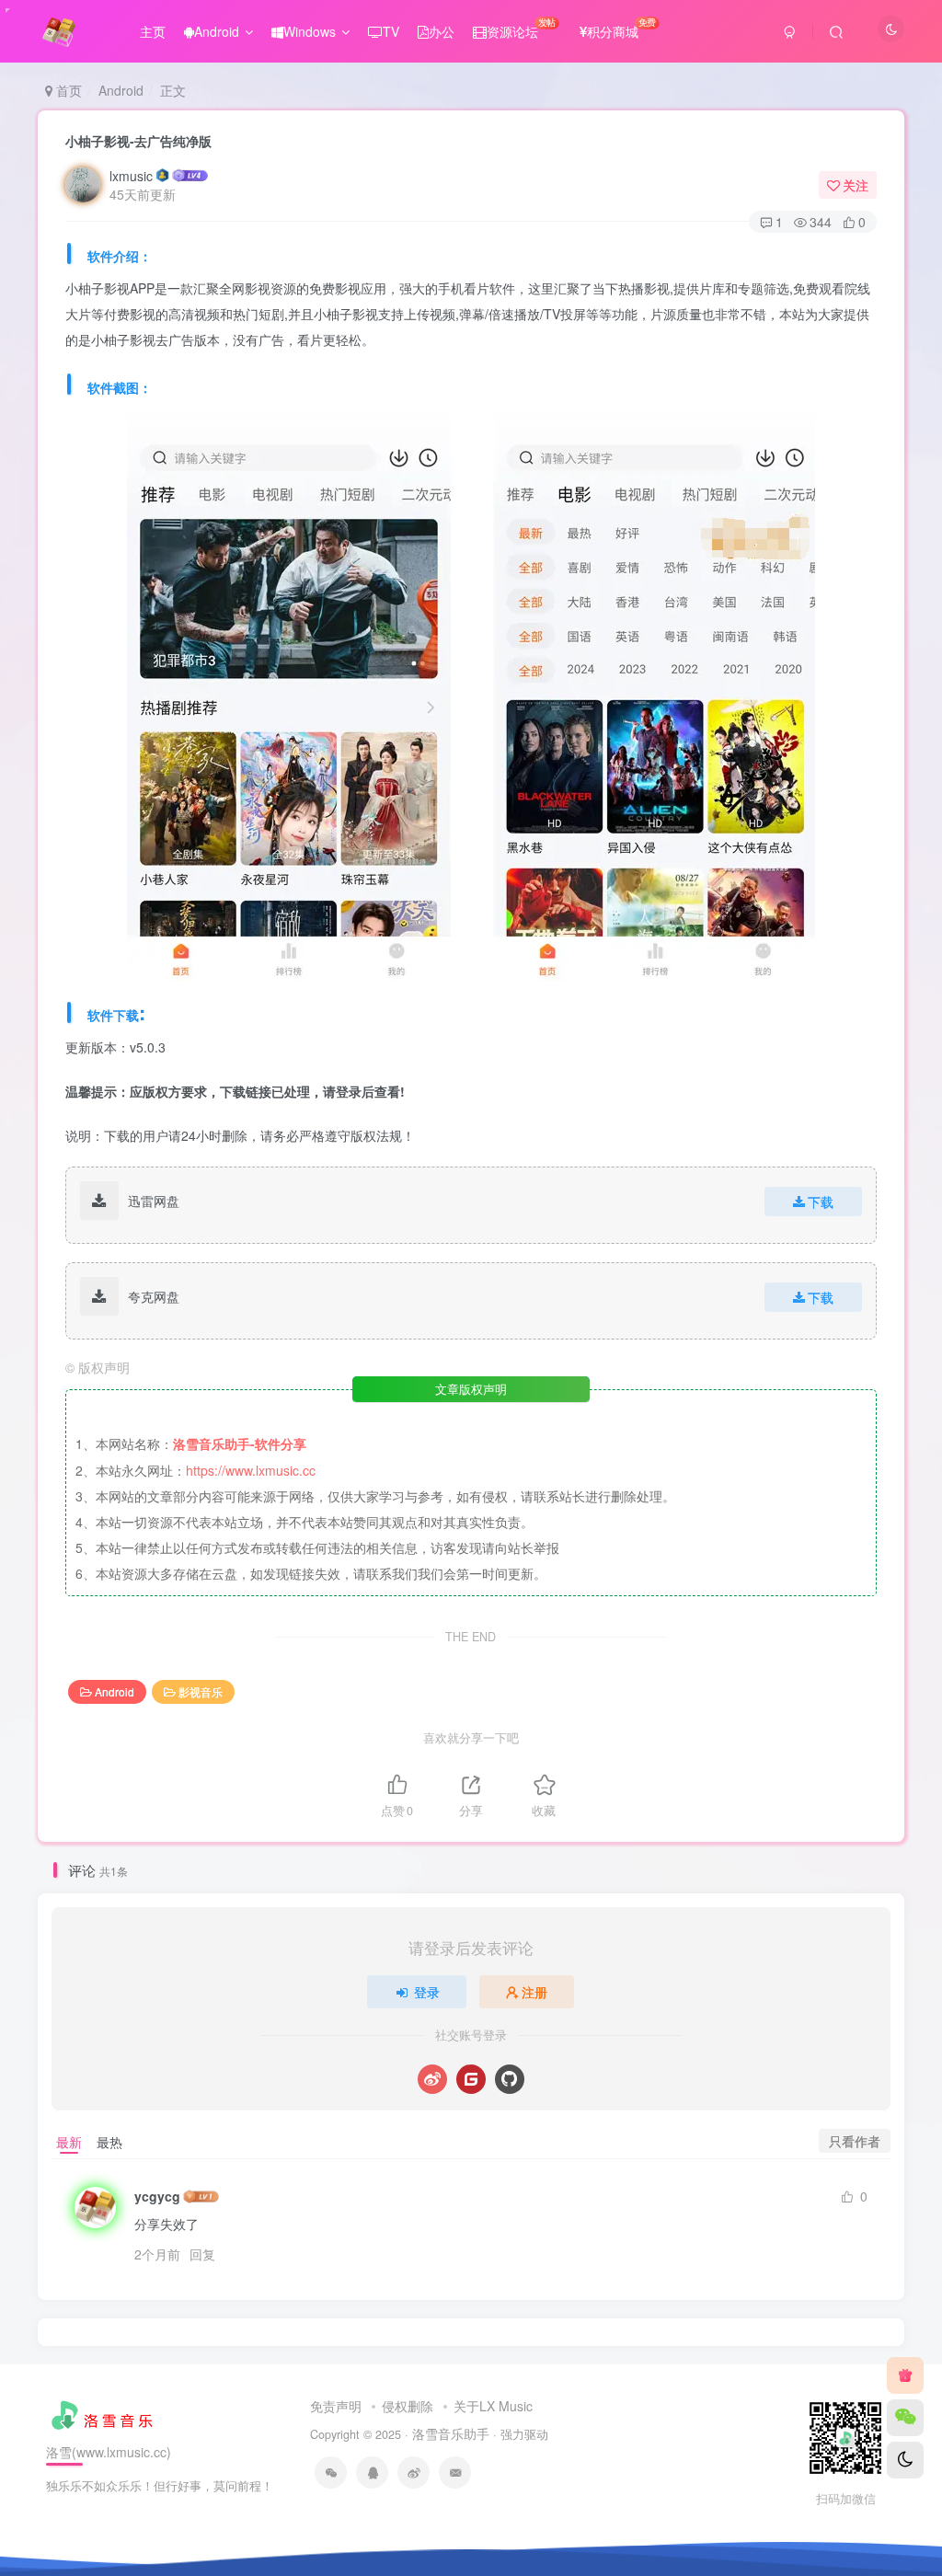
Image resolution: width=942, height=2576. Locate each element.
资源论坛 (521, 28)
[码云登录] (471, 2079)
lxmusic (131, 176)
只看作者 (855, 2141)
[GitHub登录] (510, 2079)
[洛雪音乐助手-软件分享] (104, 2412)
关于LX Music (493, 2406)
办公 (442, 31)
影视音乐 (201, 1691)
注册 (534, 1992)
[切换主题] (905, 2460)
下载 (821, 1202)
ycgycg (157, 2196)
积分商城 (621, 28)
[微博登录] (432, 2079)
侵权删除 (408, 2406)
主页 (153, 31)
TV (391, 31)
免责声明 (336, 2406)
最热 (109, 2142)
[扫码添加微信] (905, 2418)
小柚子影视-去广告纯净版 (138, 141)
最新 (69, 2142)
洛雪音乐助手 (451, 2433)
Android (217, 31)
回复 (202, 2254)
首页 (67, 90)
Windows (310, 31)
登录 (427, 1992)
